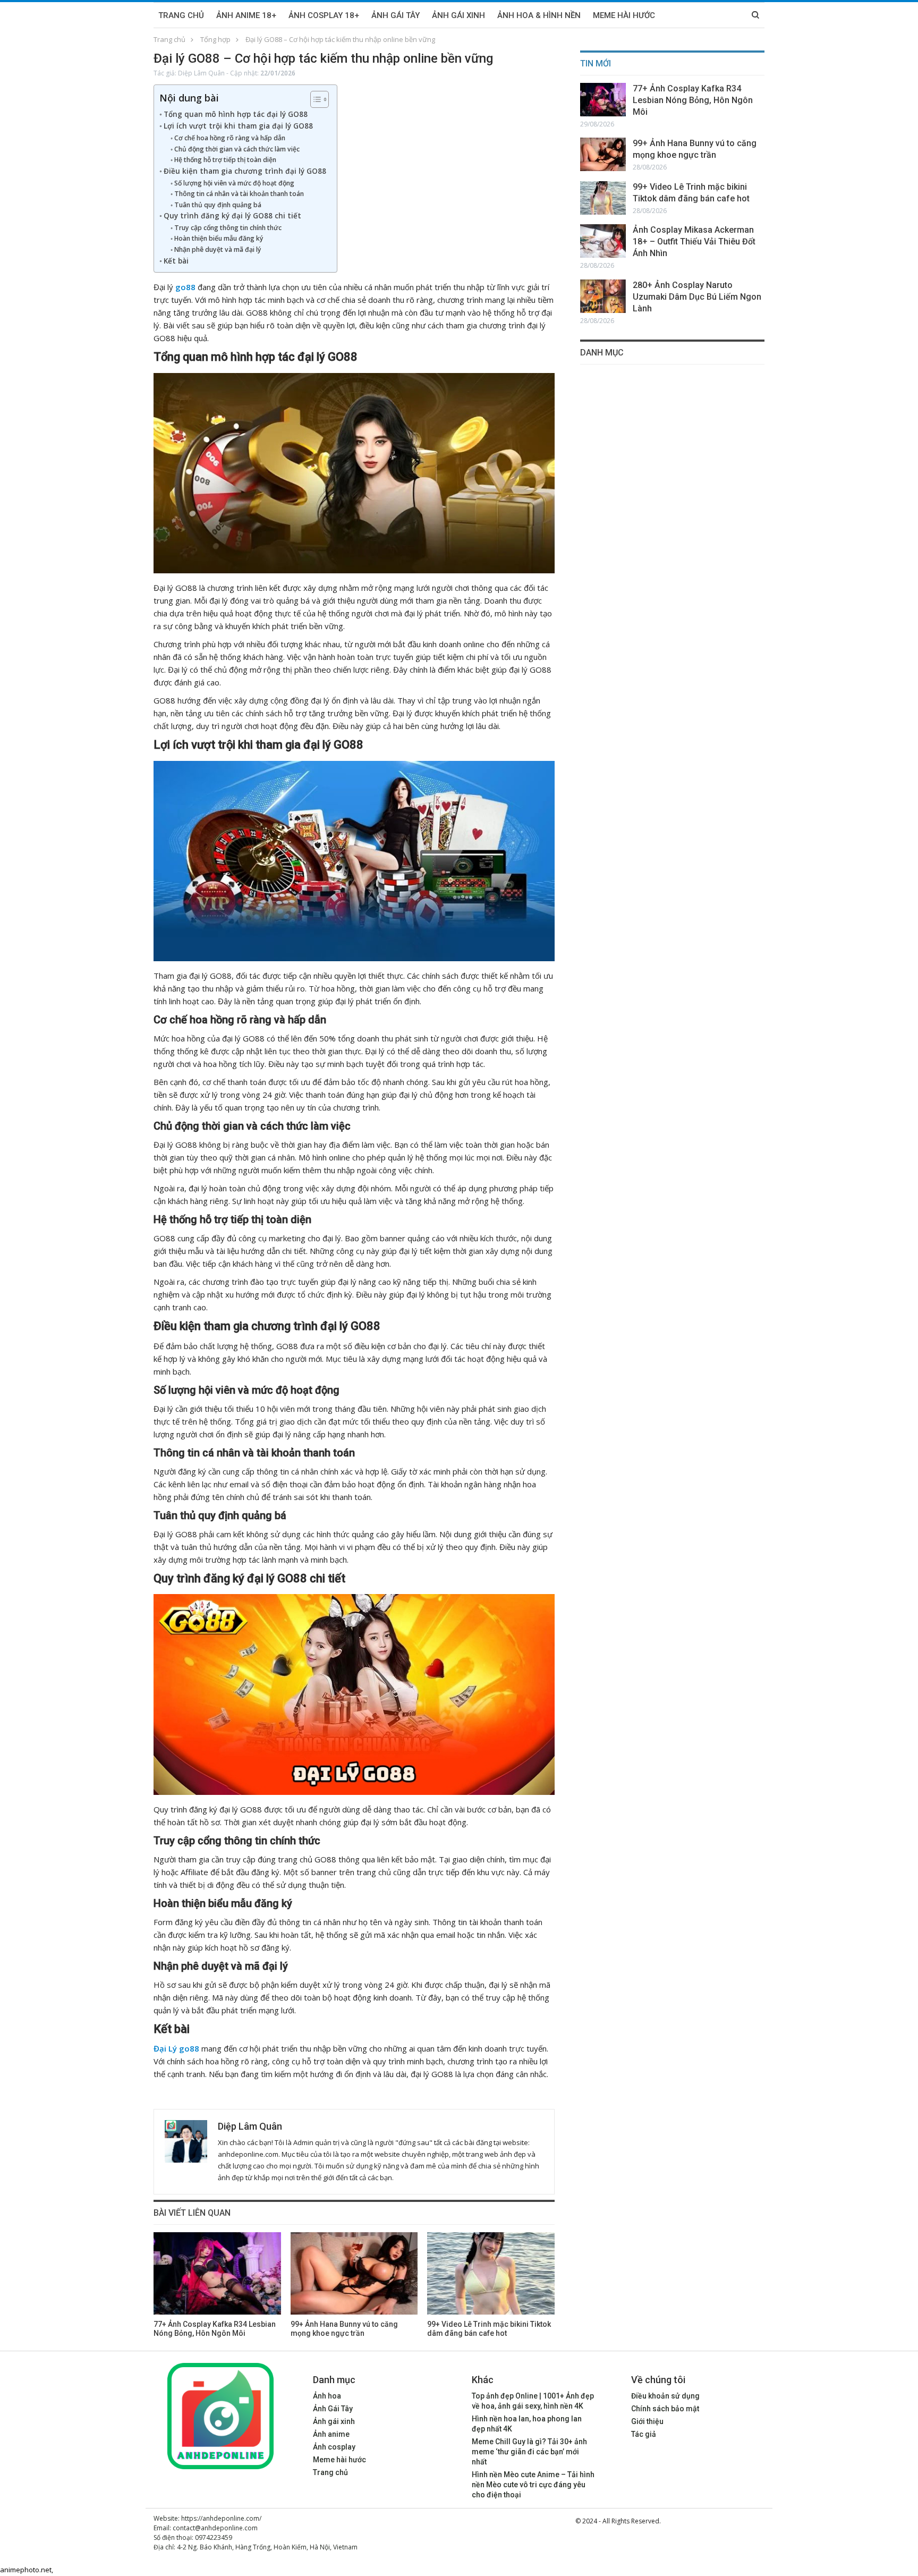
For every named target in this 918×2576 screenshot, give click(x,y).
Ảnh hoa (327, 2396)
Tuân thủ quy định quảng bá (218, 205)
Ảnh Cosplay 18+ (324, 15)
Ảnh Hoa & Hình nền (539, 15)
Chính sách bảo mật (665, 2409)
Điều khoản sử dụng (665, 2396)
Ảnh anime (331, 2434)
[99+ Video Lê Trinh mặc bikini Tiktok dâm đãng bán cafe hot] (491, 2273)
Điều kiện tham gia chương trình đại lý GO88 (245, 171)
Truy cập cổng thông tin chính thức (228, 228)
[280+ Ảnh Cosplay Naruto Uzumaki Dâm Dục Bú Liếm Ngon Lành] (603, 296)
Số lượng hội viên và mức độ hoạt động (234, 183)
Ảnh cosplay (334, 2447)
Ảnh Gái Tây (396, 15)
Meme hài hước (339, 2460)
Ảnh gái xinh (334, 2421)
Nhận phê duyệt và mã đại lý (218, 249)
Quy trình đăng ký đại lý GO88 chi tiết (232, 216)
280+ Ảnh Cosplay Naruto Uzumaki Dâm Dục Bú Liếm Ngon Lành (697, 297)
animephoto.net (26, 2570)
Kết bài (176, 261)
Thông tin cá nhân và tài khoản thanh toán (239, 194)
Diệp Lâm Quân (201, 73)
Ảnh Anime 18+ (246, 15)
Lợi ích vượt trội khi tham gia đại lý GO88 (238, 126)
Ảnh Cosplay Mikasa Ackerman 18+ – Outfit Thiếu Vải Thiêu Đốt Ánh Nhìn (694, 241)
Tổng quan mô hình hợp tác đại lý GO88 (236, 114)
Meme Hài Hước (624, 15)
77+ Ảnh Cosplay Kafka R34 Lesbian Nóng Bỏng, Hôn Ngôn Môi (693, 100)
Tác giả (644, 2434)
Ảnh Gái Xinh (458, 15)
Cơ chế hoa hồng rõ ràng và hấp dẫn (229, 138)
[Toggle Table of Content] (314, 99)
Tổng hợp (215, 39)
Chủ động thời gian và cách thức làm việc (237, 149)
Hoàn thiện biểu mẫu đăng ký (219, 238)
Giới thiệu (647, 2421)
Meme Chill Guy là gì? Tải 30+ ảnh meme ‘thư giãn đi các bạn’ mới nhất (529, 2452)
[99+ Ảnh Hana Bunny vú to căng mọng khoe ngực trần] (354, 2273)
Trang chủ (181, 15)
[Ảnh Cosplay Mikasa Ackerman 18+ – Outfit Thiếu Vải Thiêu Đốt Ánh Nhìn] (603, 241)
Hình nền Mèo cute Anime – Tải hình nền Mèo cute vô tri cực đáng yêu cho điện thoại (533, 2485)
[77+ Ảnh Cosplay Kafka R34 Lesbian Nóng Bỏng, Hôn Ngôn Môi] (217, 2273)
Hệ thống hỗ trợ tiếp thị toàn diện (225, 160)
